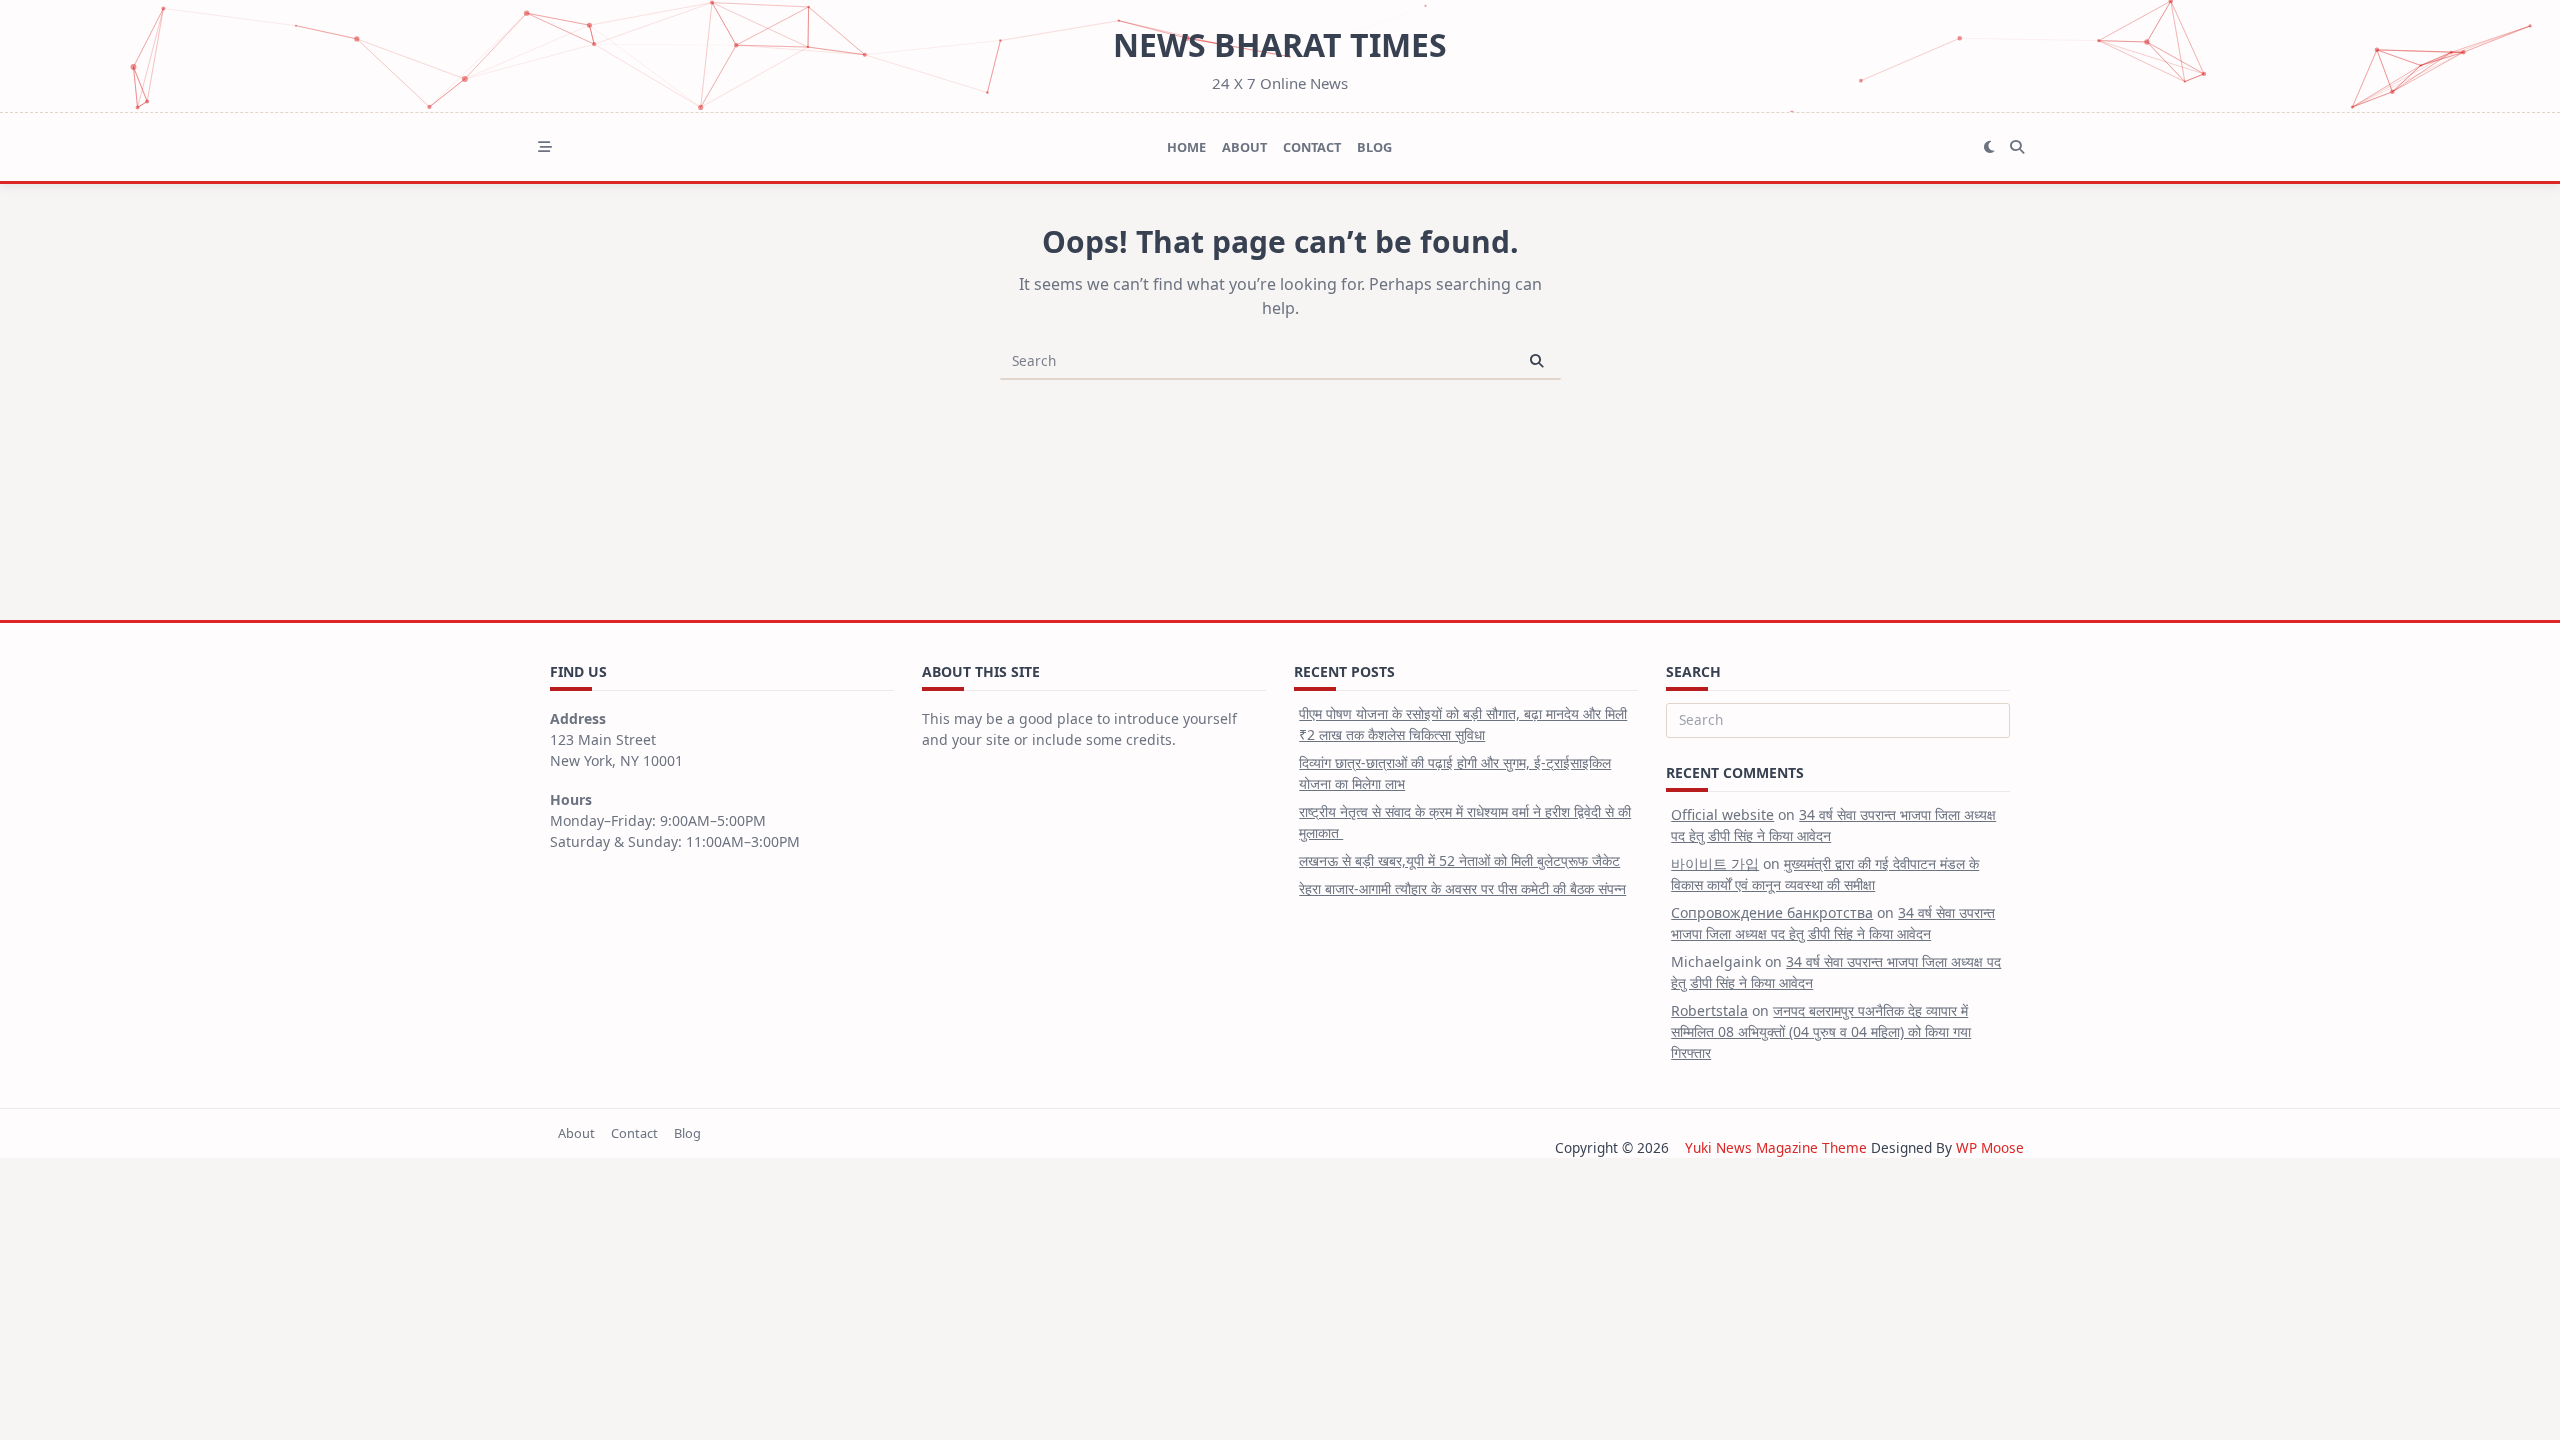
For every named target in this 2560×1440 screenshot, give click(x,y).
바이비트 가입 (1715, 863)
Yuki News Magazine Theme (1776, 1147)
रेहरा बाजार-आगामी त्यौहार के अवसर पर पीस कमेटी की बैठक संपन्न (1462, 888)
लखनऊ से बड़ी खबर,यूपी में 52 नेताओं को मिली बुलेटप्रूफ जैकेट (1459, 860)
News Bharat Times (1280, 44)
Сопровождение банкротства (1772, 912)
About (1244, 147)
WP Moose (1990, 1147)
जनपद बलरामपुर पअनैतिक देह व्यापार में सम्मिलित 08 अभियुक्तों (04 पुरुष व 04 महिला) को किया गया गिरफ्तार (1821, 1031)
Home (1186, 147)
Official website (1722, 814)
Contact (1312, 147)
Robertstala (1709, 1010)
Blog (1374, 147)
